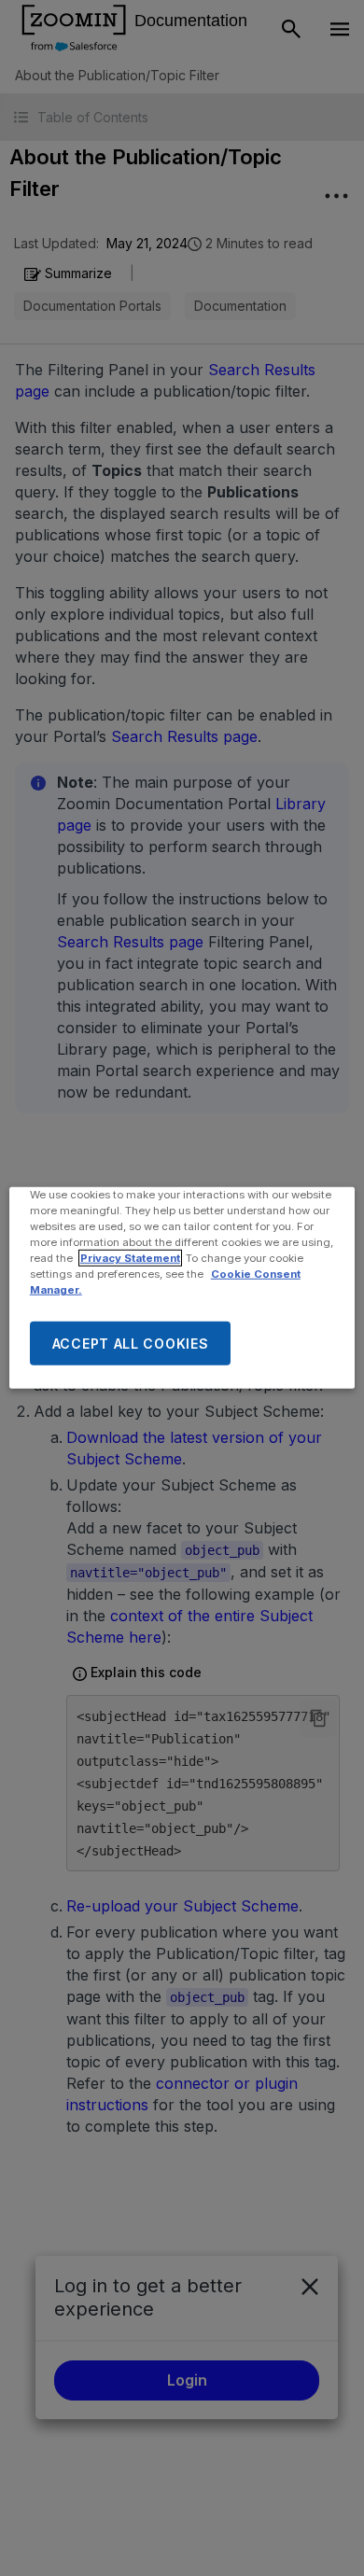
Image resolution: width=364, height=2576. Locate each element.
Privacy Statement (130, 1258)
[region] (182, 1288)
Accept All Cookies (131, 1344)
